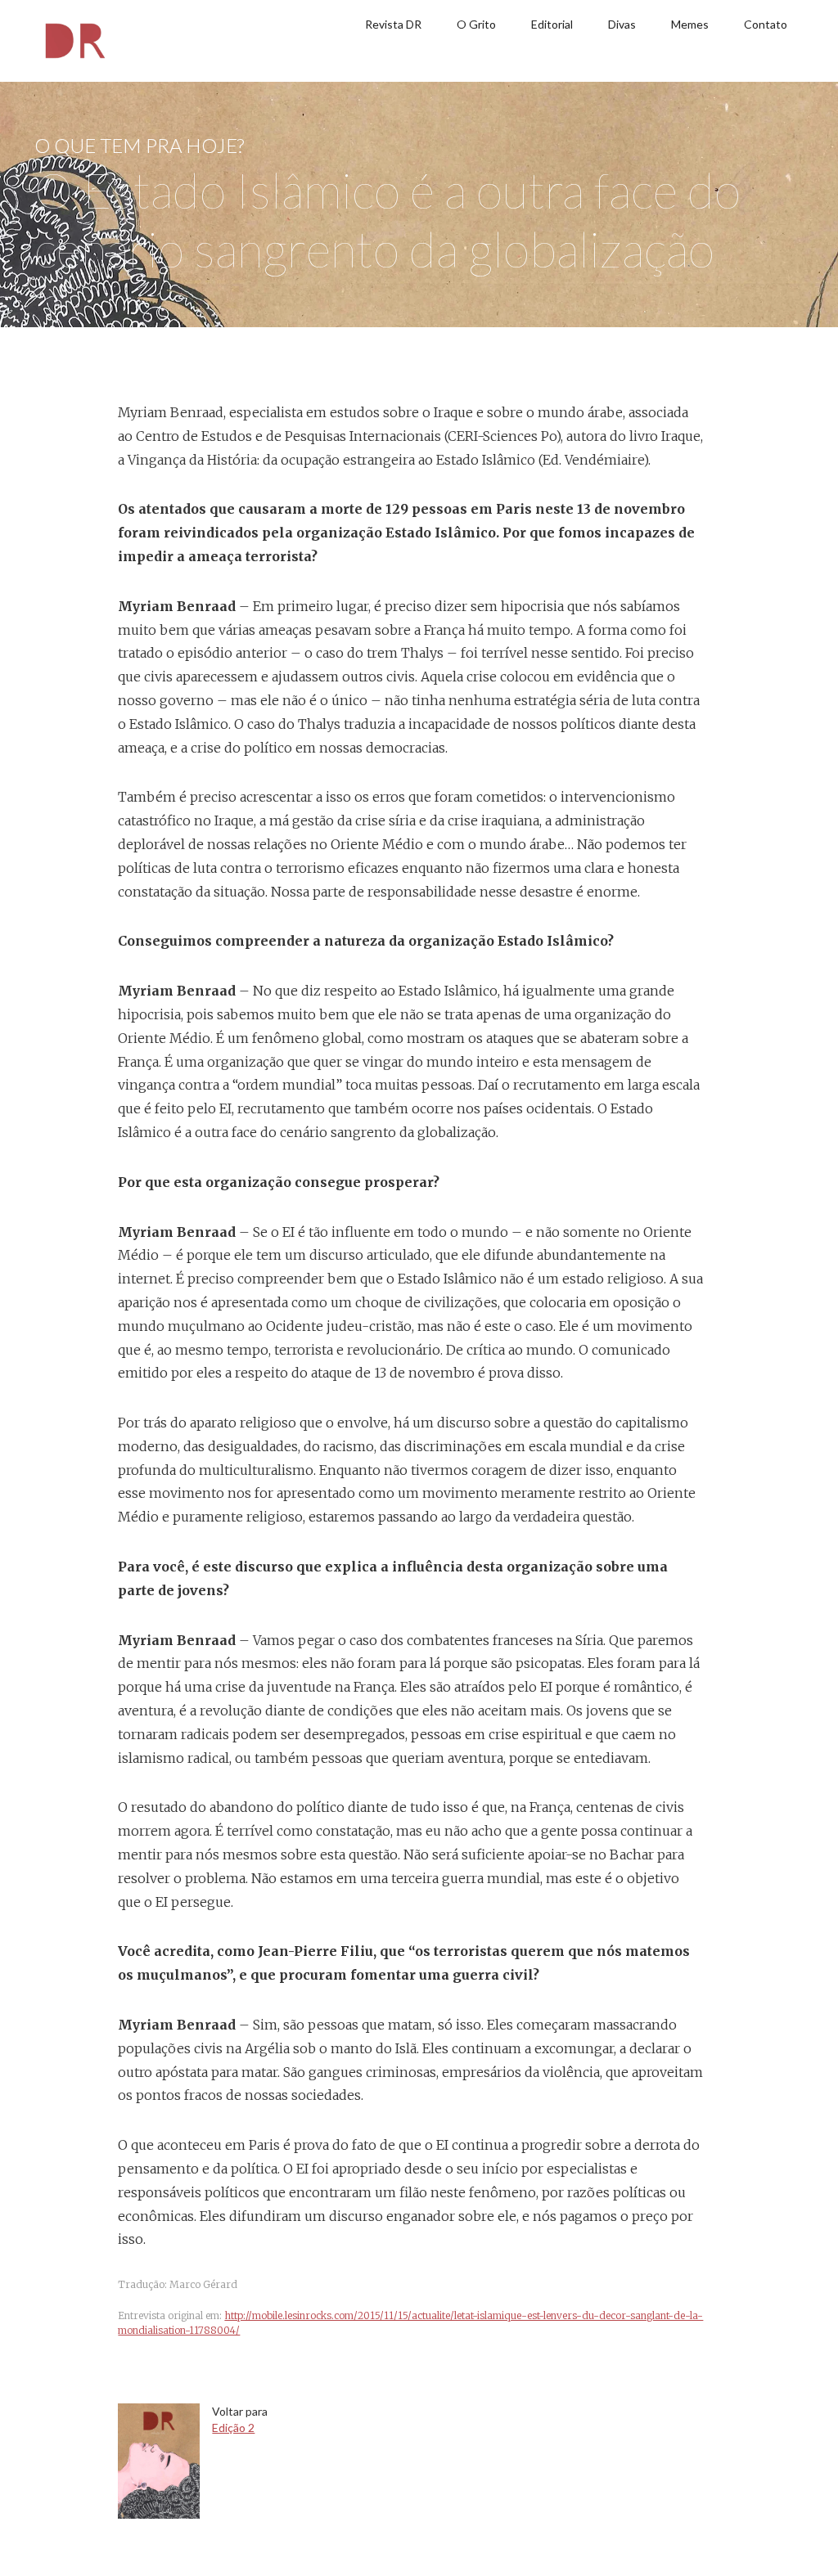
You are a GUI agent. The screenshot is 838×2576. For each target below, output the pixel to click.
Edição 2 (233, 2428)
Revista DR (393, 24)
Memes (690, 24)
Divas (622, 24)
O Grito (476, 24)
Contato (766, 24)
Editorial (552, 24)
